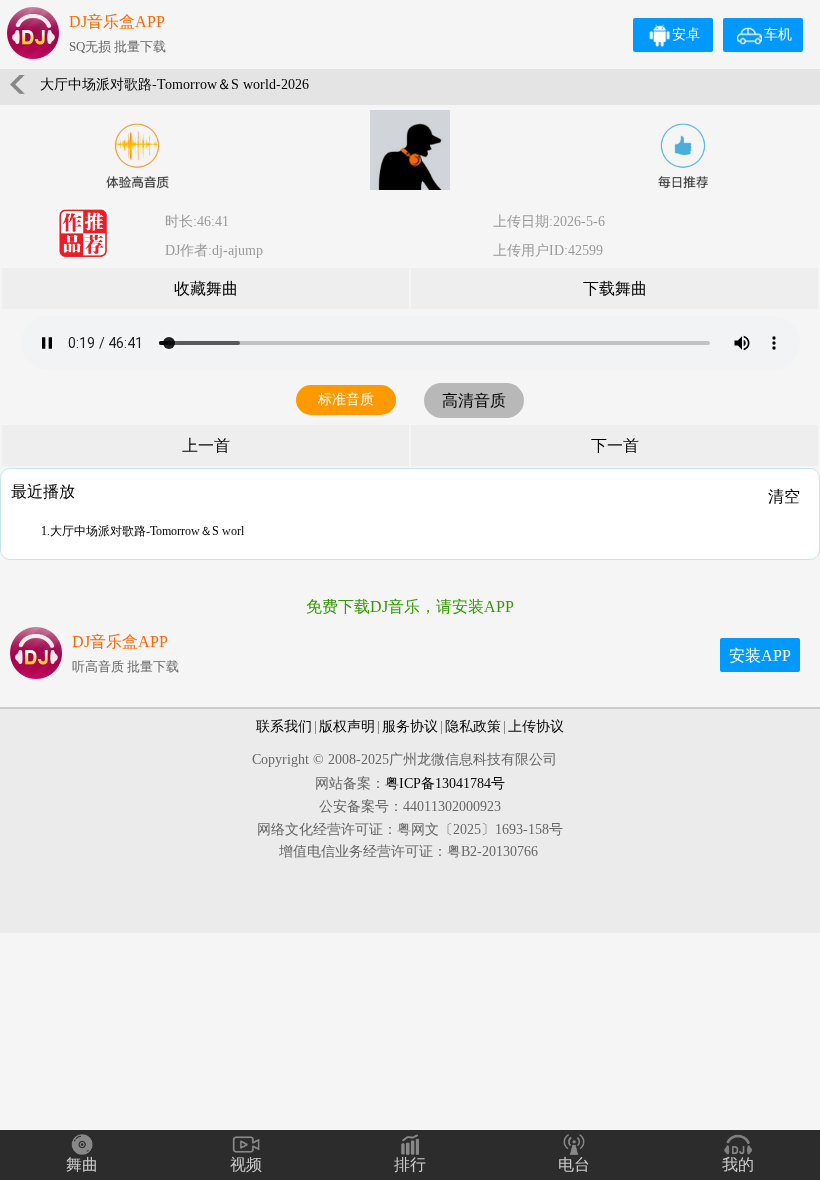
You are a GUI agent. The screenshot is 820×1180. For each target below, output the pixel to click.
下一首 (615, 445)
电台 (574, 1164)
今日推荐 (683, 156)
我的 (738, 1164)
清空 (784, 496)
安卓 (686, 34)
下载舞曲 (615, 288)
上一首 (206, 445)
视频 (246, 1164)
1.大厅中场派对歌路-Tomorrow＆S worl (142, 531)
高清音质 (474, 400)
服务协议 (410, 726)
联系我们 (284, 726)
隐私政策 (473, 726)
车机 (778, 34)
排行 (410, 1164)
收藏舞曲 (206, 288)
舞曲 (82, 1164)
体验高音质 (137, 156)
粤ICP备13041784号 (445, 783)
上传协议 (536, 726)
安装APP (760, 655)
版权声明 (347, 726)
